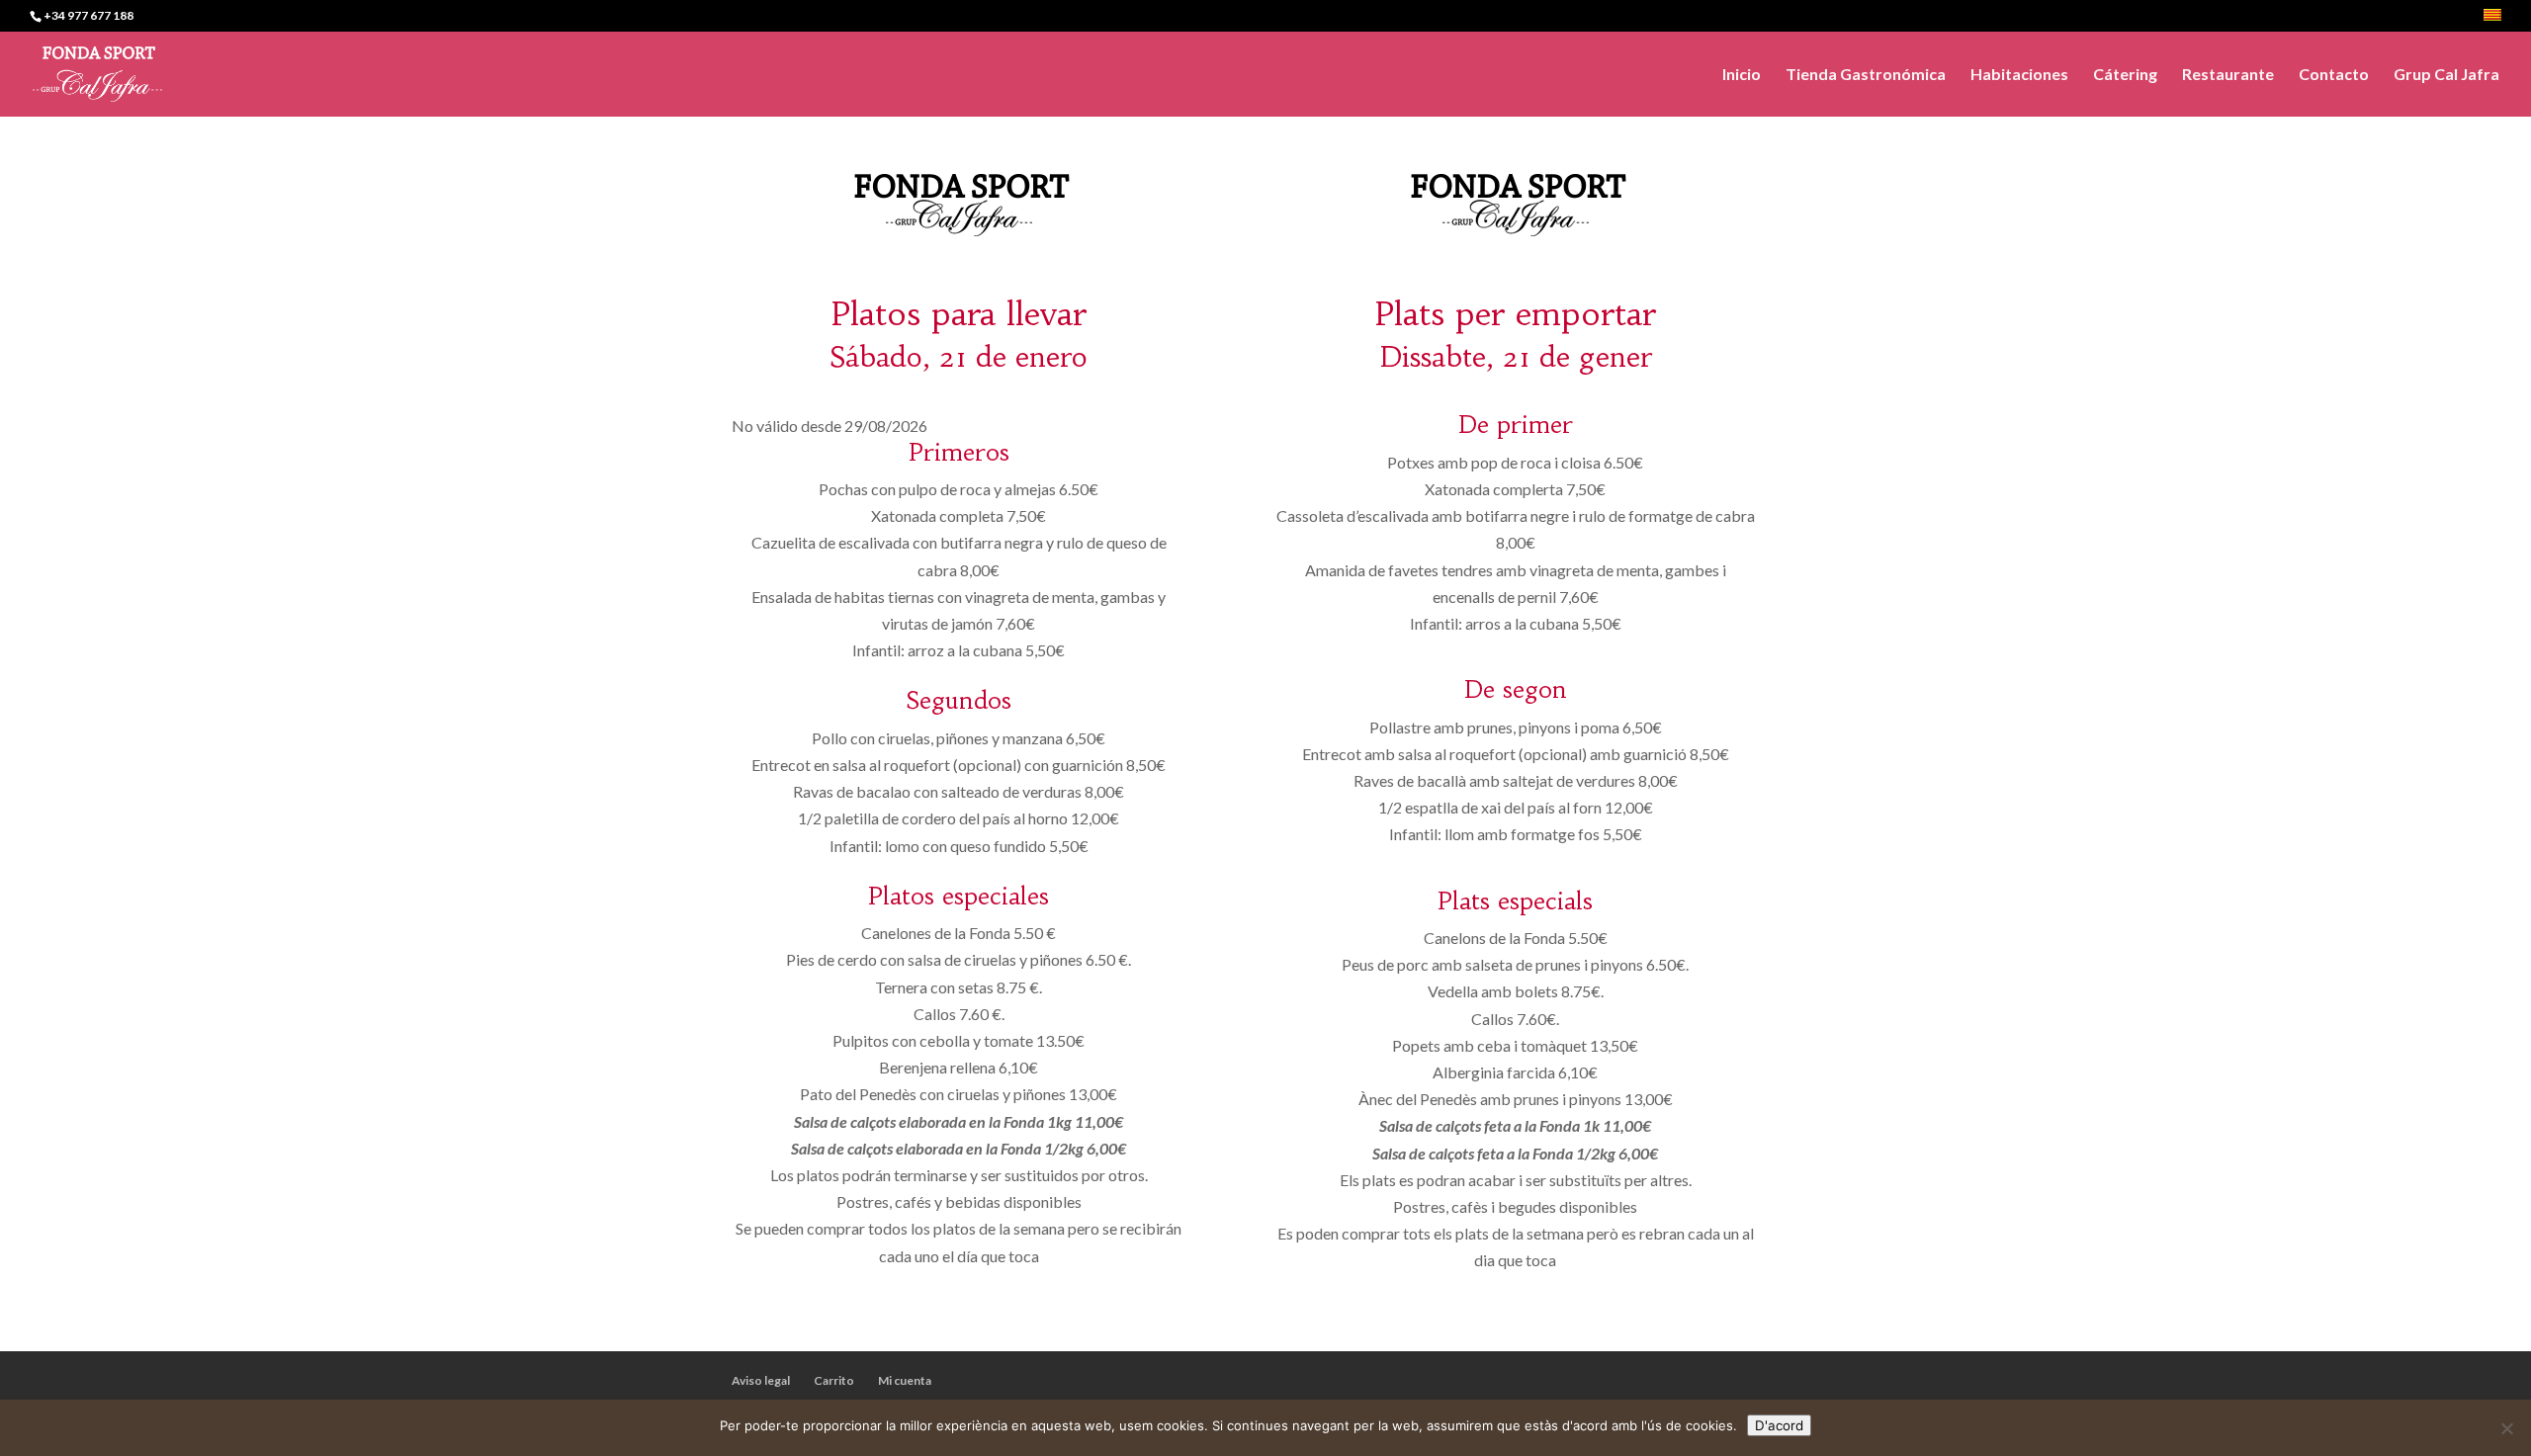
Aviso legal (761, 1380)
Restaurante (2228, 75)
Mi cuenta (905, 1380)
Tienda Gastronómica (1866, 75)
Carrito (834, 1380)
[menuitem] (2492, 20)
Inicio (1742, 75)
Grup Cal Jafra (2446, 75)
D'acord (1779, 1425)
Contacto (2334, 75)
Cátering (2125, 75)
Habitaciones (2019, 75)
